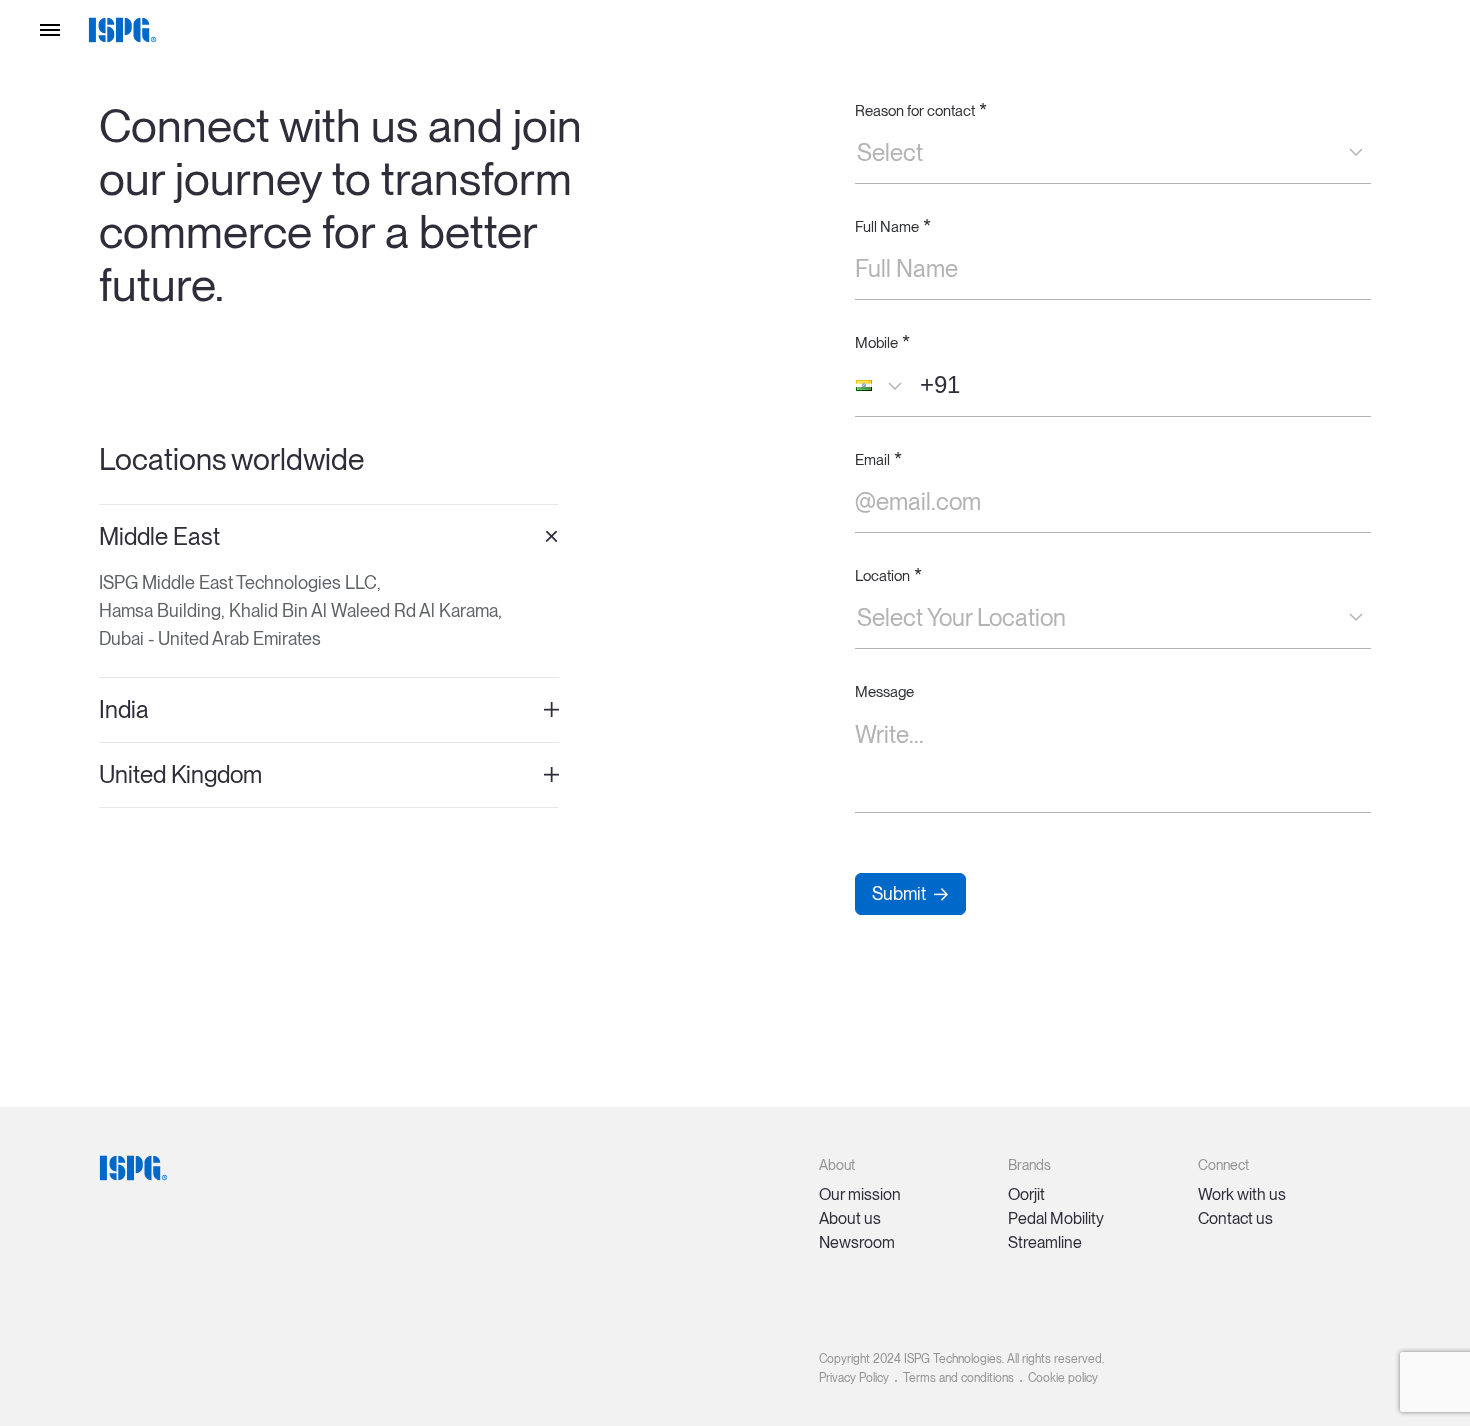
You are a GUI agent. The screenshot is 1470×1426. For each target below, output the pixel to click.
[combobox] (856, 153)
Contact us (1235, 1218)
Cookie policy (1063, 1378)
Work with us (1242, 1194)
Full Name (893, 226)
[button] (884, 385)
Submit (899, 893)
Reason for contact (921, 110)
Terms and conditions (958, 1378)
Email (878, 459)
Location (888, 575)
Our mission (860, 1194)
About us (850, 1218)
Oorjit (1026, 1194)
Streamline (1045, 1242)
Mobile (882, 342)
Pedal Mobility (1056, 1218)
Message (884, 692)
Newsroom (857, 1242)
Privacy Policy (854, 1378)
